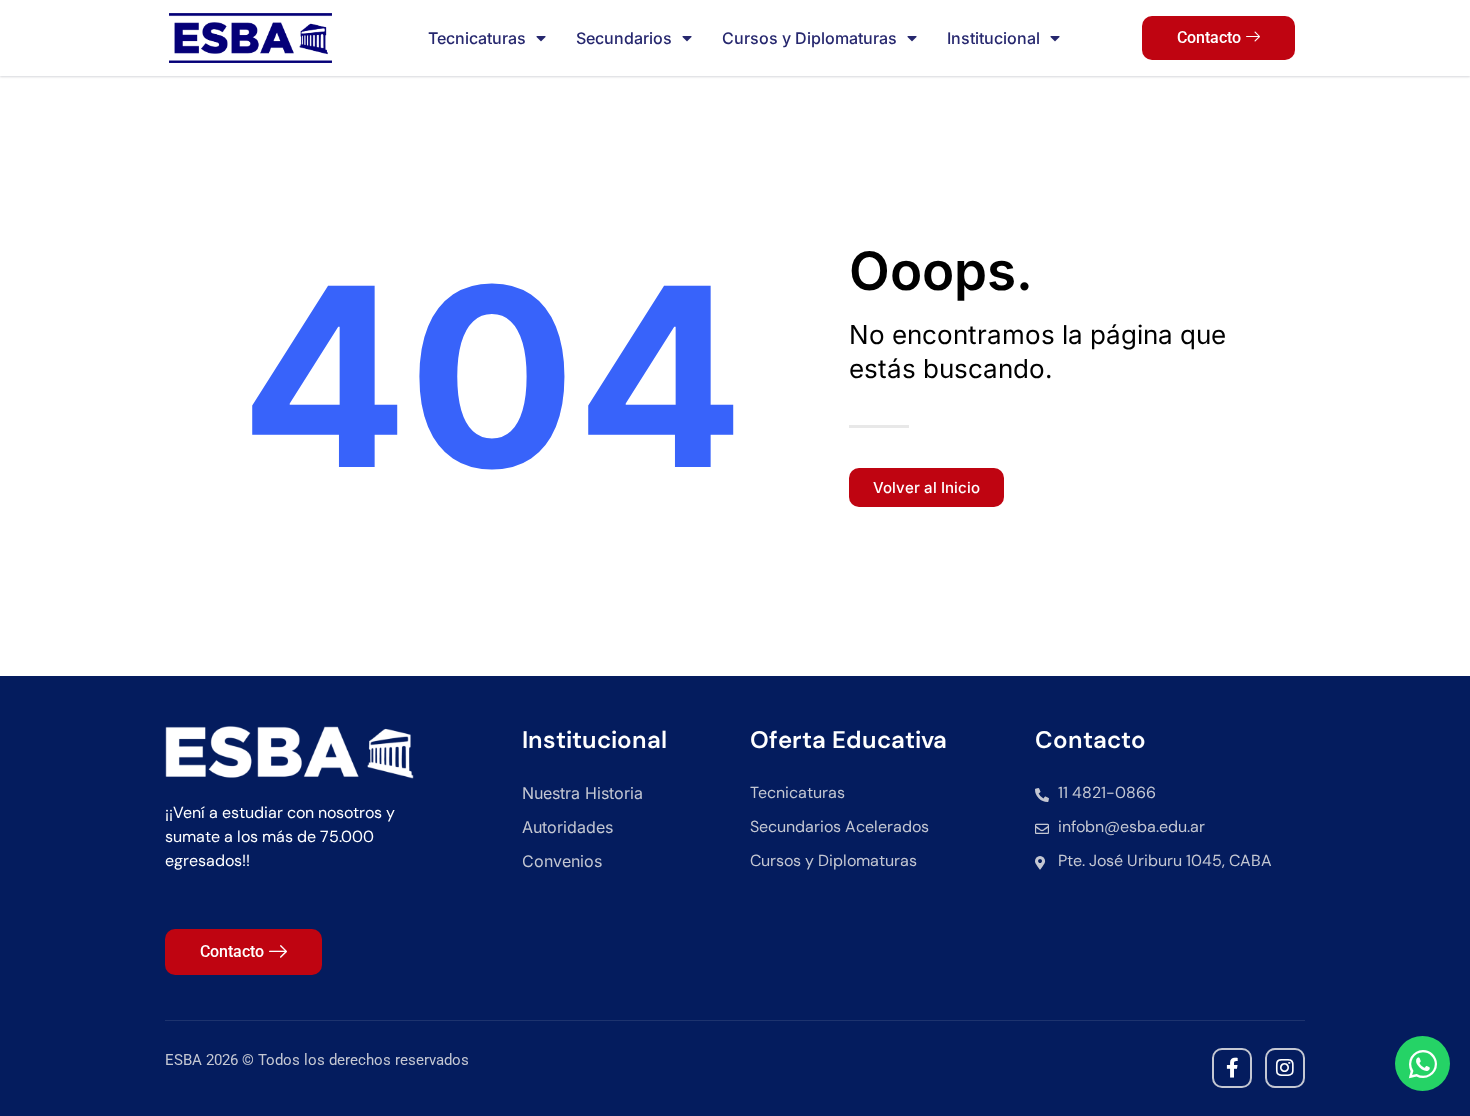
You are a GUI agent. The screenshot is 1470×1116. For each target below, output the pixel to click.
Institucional (993, 38)
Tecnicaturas (477, 38)
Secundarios (624, 38)
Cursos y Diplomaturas (809, 38)
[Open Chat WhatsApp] (1422, 1063)
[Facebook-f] (1232, 1068)
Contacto (1209, 37)
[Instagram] (1285, 1068)
